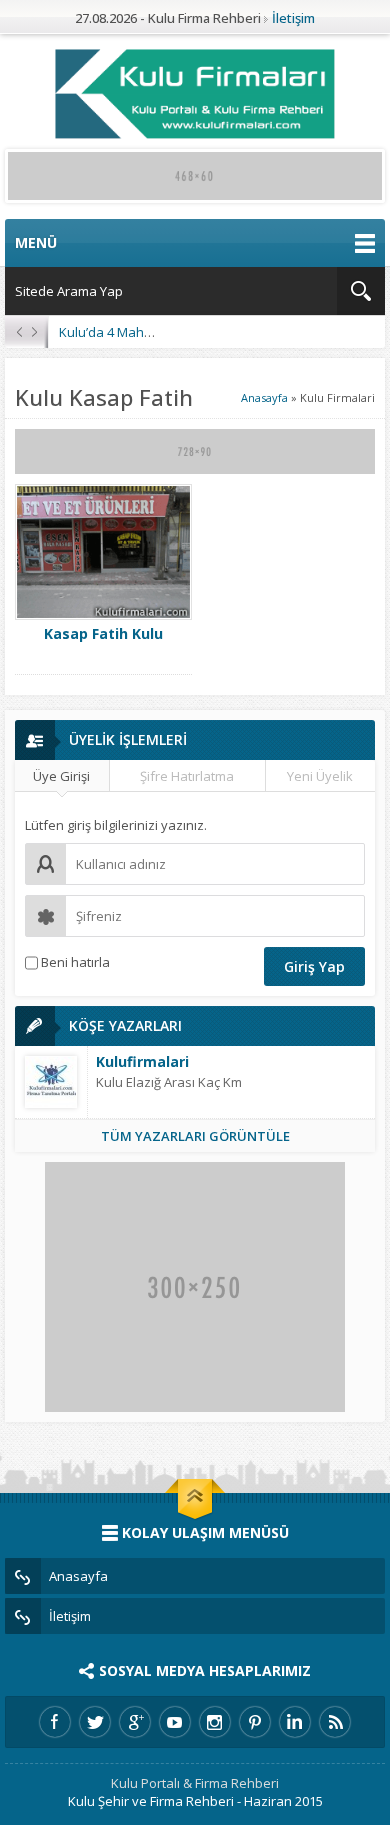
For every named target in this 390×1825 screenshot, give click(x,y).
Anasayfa (264, 397)
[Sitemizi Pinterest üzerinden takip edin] (255, 1722)
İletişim (293, 18)
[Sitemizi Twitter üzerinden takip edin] (95, 1722)
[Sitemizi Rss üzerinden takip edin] (335, 1722)
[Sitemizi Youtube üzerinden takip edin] (175, 1722)
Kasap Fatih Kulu (103, 633)
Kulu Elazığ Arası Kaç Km (169, 1082)
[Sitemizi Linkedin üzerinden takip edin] (295, 1722)
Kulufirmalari (142, 1061)
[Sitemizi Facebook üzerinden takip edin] (55, 1722)
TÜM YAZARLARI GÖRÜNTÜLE (195, 1136)
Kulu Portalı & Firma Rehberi (195, 1783)
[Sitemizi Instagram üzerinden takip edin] (215, 1722)
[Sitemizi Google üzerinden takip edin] (135, 1722)
